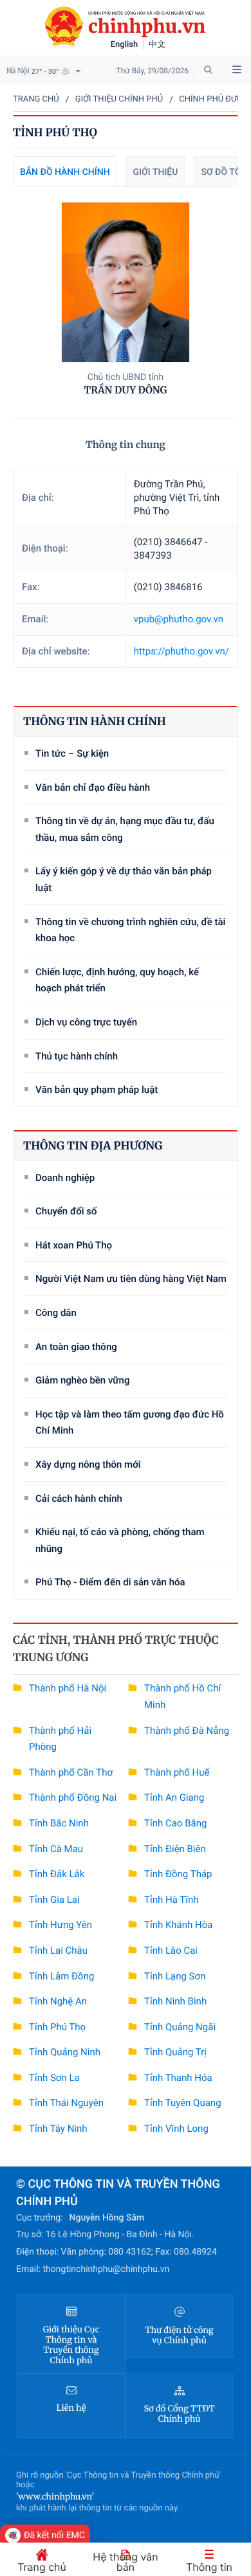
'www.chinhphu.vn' (55, 2497)
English (125, 45)
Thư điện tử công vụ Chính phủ (179, 2336)
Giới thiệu (156, 172)
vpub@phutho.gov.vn (179, 619)
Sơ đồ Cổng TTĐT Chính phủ (180, 2414)
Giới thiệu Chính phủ (119, 99)
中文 (157, 45)
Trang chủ (36, 99)
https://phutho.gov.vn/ (181, 651)
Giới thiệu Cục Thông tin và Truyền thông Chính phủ (71, 2345)
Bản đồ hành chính (65, 172)
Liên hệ (71, 2408)
